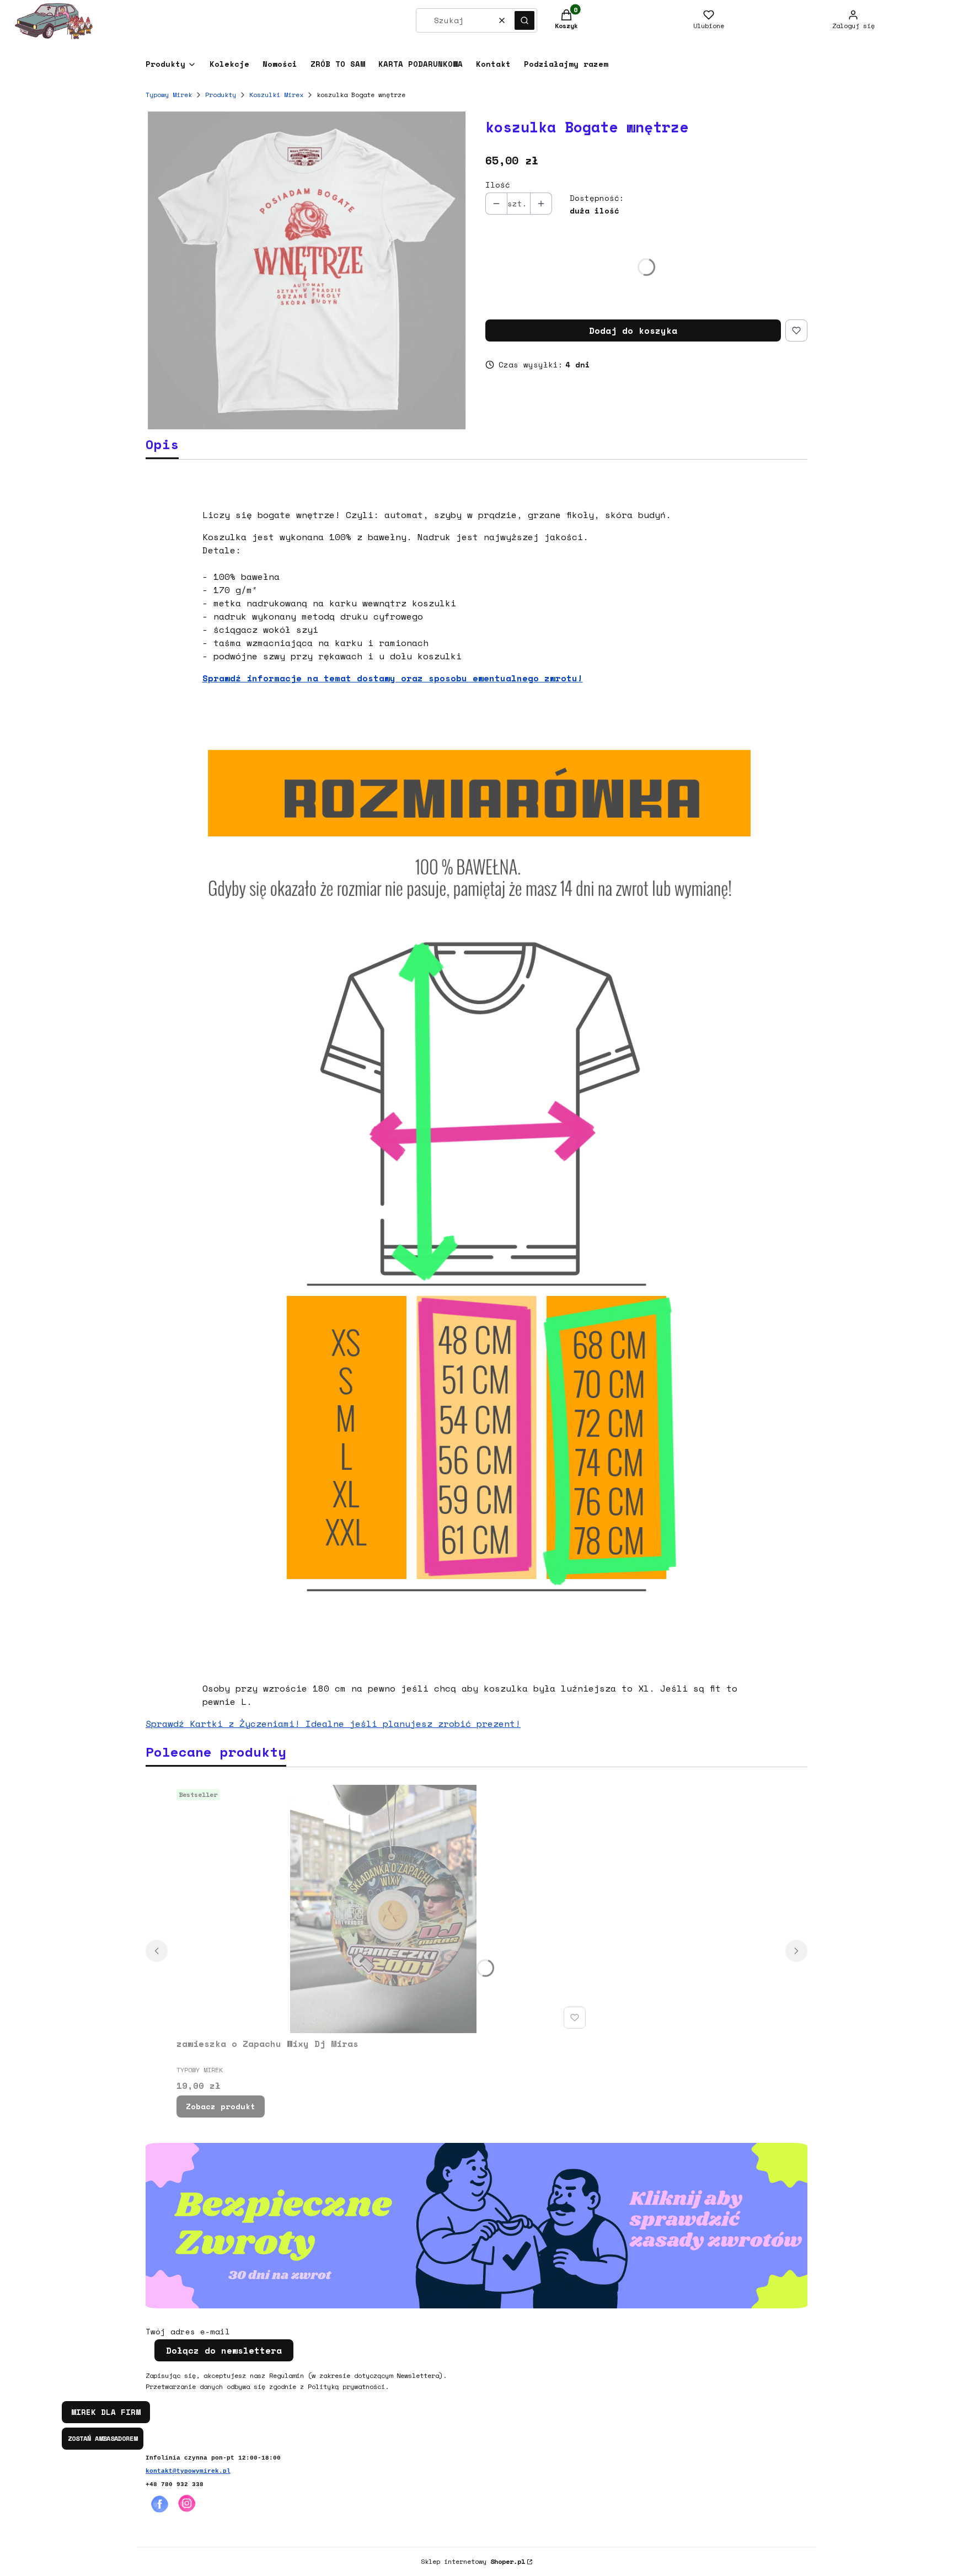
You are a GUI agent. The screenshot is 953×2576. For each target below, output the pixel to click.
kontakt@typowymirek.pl (188, 2471)
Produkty (221, 95)
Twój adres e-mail (188, 2332)
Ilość (498, 185)
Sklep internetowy (473, 2561)
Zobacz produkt (221, 2106)
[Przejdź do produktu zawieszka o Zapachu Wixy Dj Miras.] (383, 1909)
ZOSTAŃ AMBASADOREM (103, 2438)
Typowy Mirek (169, 95)
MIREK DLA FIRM (106, 2412)
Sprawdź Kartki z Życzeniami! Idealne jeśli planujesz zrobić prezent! (333, 1724)
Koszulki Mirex (276, 95)
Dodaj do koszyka (633, 330)
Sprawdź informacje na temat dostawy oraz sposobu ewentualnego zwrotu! (393, 678)
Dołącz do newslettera (224, 2350)
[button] (524, 20)
